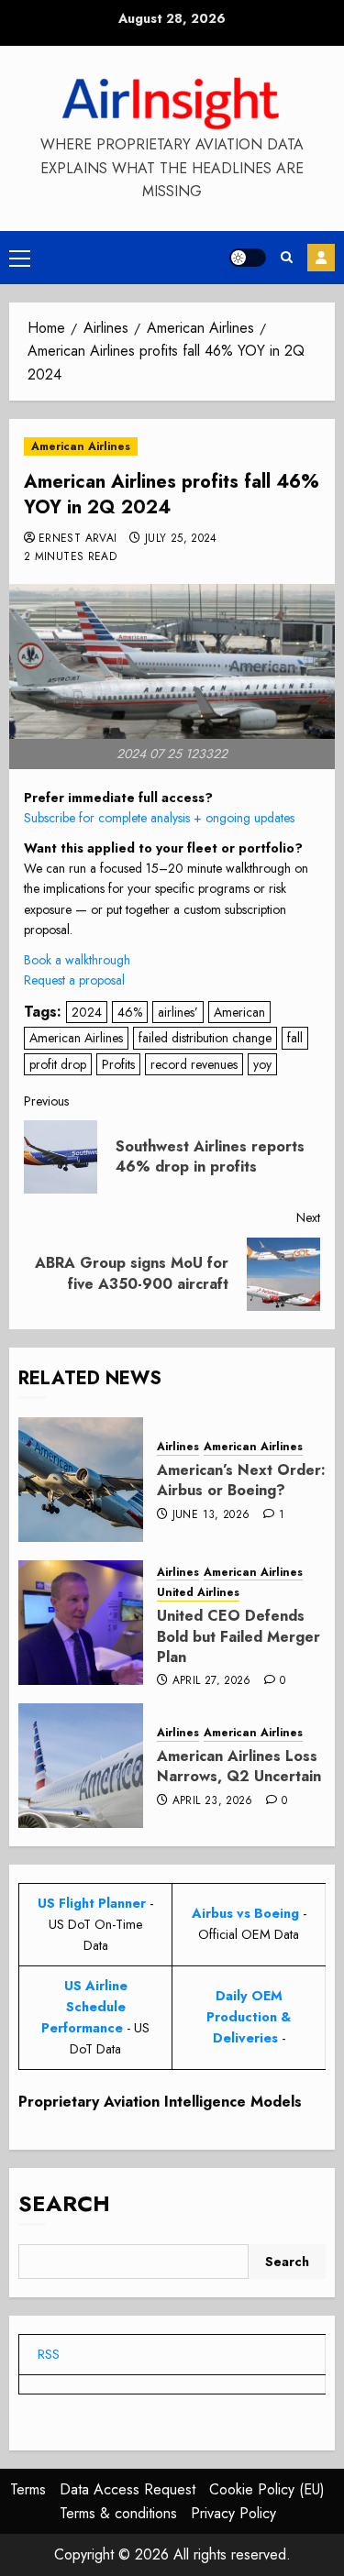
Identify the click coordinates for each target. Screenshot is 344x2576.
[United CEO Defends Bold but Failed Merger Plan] (81, 1623)
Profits (118, 1064)
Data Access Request (128, 2489)
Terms (28, 2489)
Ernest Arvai (78, 539)
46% (130, 1012)
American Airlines (81, 446)
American (239, 1012)
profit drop (58, 1064)
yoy (262, 1064)
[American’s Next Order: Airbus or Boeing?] (81, 1480)
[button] (20, 258)
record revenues (194, 1064)
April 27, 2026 (212, 1681)
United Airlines (198, 1593)
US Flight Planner (92, 1903)
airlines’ (178, 1012)
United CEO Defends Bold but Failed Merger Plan (239, 1636)
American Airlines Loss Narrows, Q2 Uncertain (239, 1766)
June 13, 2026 (211, 1515)
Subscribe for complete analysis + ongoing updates (159, 818)
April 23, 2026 (213, 1801)
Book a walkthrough (77, 960)
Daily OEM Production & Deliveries (249, 2017)
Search (64, 2203)
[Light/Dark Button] (248, 258)
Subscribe (321, 258)
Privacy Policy (233, 2513)
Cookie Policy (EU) (267, 2489)
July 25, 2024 (181, 539)
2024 (87, 1012)
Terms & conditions (118, 2513)
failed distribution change (205, 1038)
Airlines (178, 1447)
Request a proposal (74, 980)
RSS (49, 2354)
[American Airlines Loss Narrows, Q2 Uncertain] (81, 1766)
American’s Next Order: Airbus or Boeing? (241, 1480)
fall (295, 1038)
